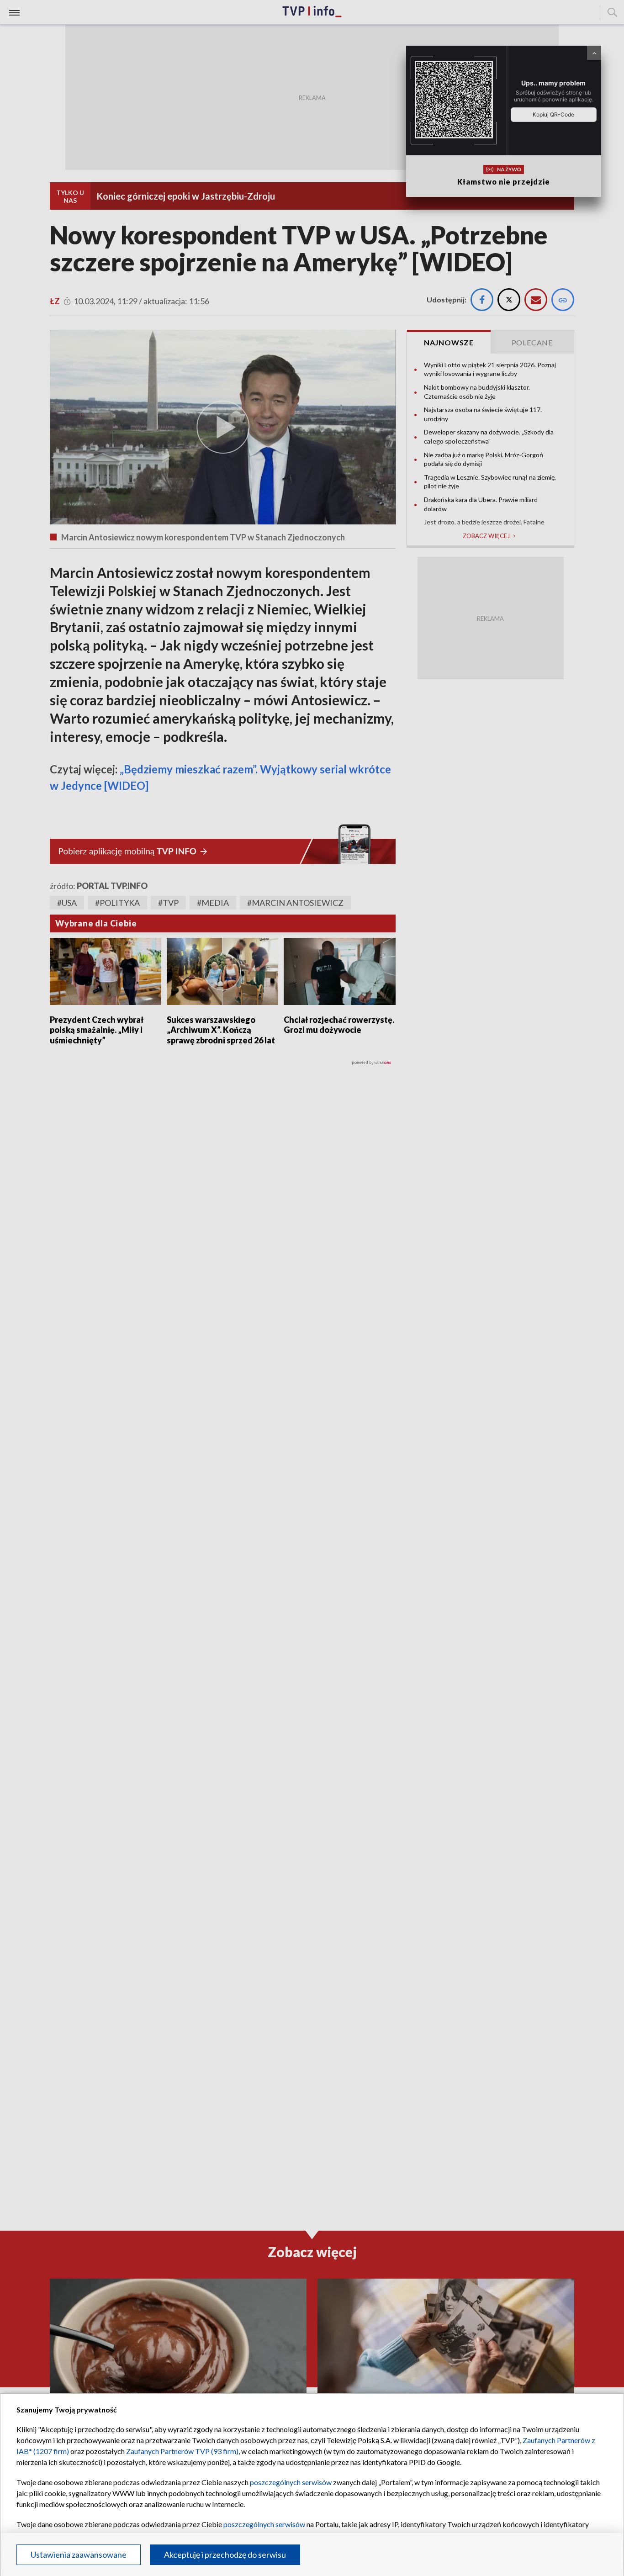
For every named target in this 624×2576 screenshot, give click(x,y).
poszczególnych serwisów (291, 2482)
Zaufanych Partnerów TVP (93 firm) (182, 2451)
